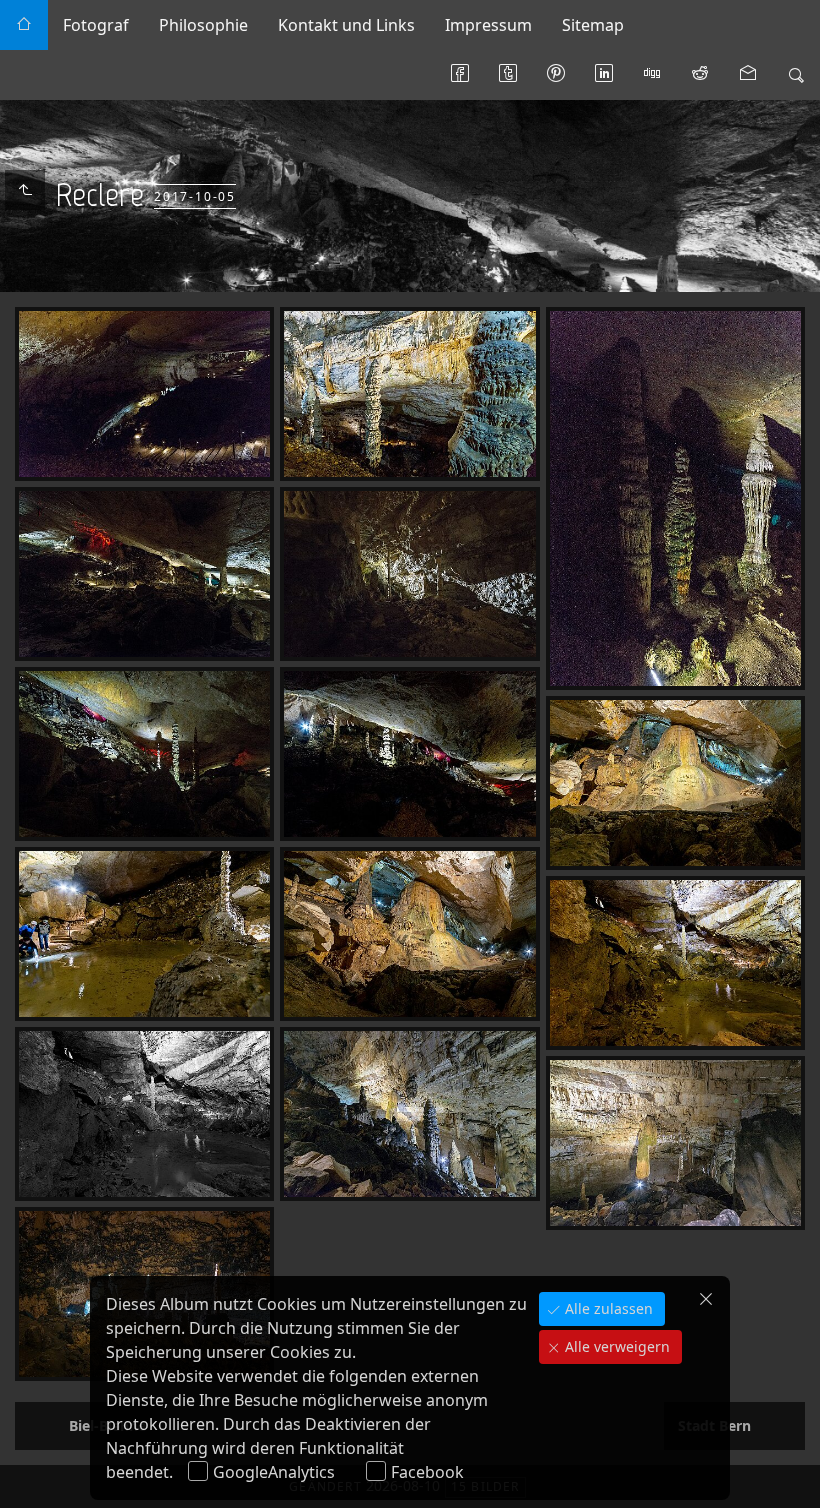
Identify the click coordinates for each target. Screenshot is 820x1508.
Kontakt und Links (346, 25)
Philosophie (203, 25)
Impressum (488, 25)
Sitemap (593, 25)
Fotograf (96, 25)
